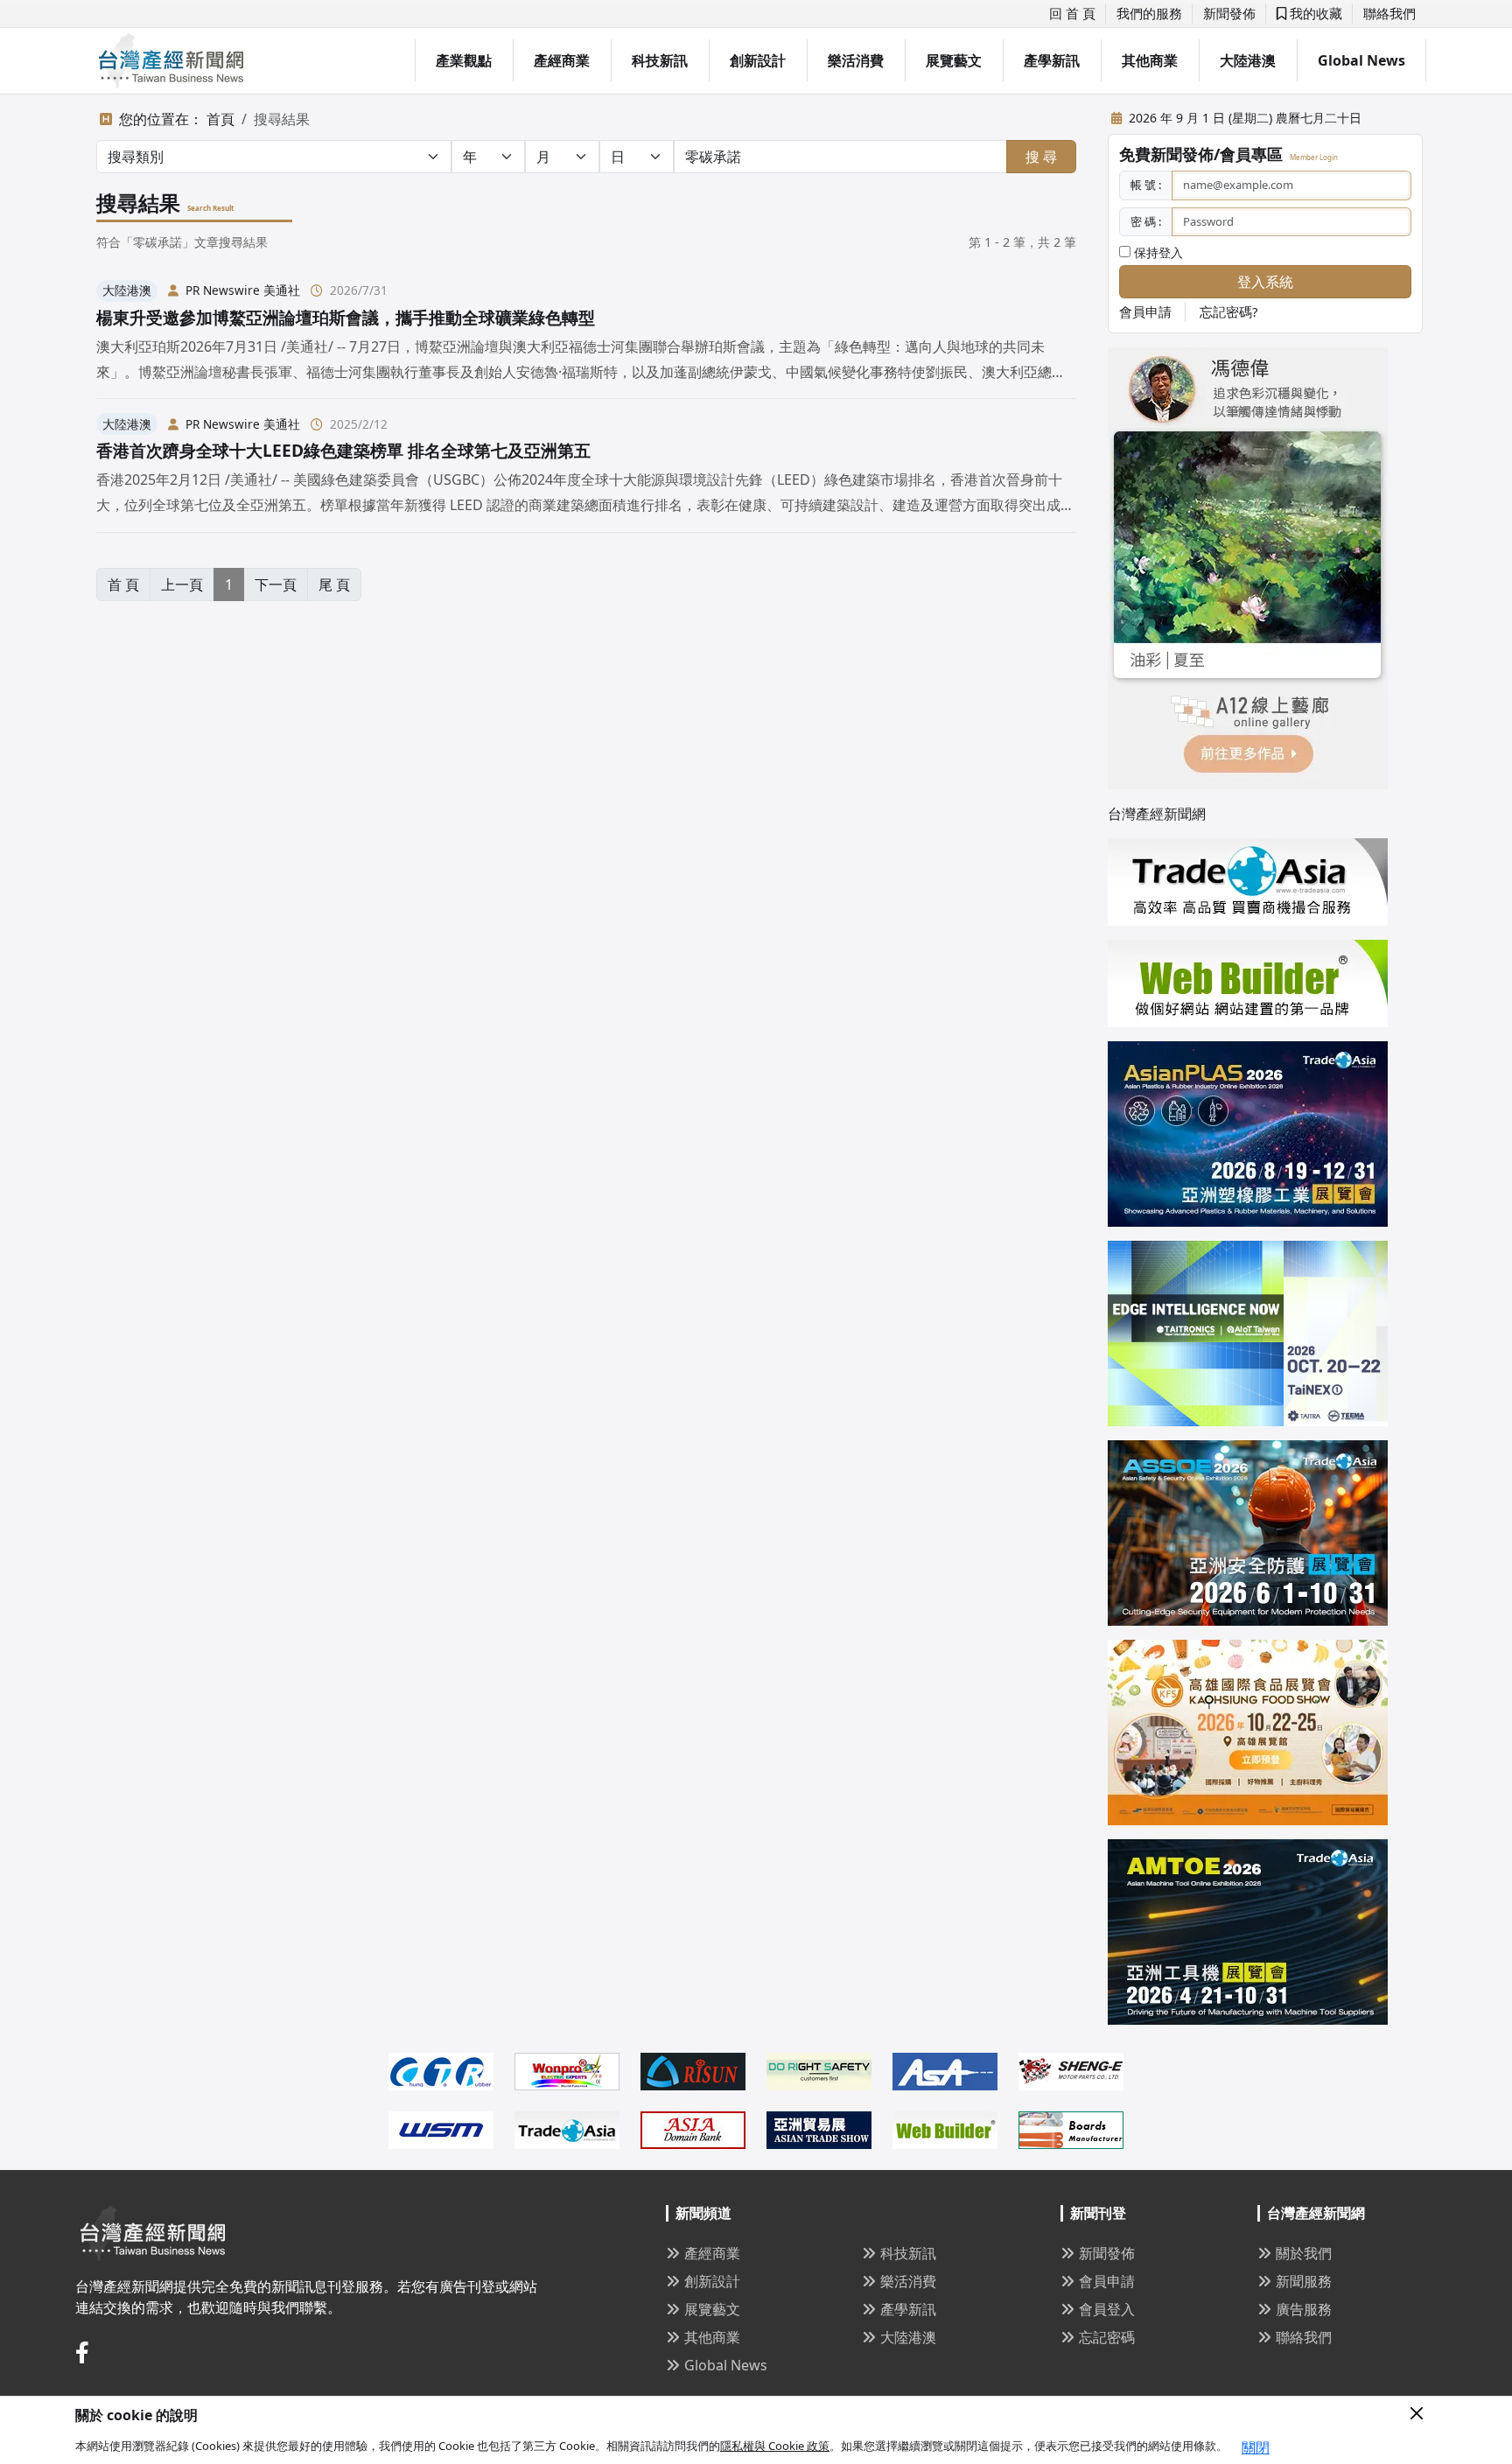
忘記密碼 (1107, 2337)
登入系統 (1265, 282)
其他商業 (1150, 60)
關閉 (1256, 2447)
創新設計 (758, 60)
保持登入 (1157, 252)
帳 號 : (1146, 185)
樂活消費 (856, 60)
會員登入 (1107, 2309)
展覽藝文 (954, 60)
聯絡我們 (1389, 13)
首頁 (220, 119)
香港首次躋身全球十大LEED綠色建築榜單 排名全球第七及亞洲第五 (343, 450)
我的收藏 (1314, 13)
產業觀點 (464, 60)
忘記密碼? (1229, 311)
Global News (1361, 60)
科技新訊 (660, 60)
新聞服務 (1304, 2281)
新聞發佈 (1229, 13)
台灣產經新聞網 (1157, 814)
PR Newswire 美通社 (243, 290)
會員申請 (1145, 311)
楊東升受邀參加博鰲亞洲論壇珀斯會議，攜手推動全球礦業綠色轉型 (346, 317)
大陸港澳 (1248, 60)
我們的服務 (1149, 13)
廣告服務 (1304, 2309)
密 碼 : (1146, 221)
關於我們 (1304, 2253)
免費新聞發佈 (1166, 154)
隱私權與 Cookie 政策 (775, 2446)
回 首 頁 (1072, 13)
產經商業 (562, 60)
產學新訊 (1052, 60)
